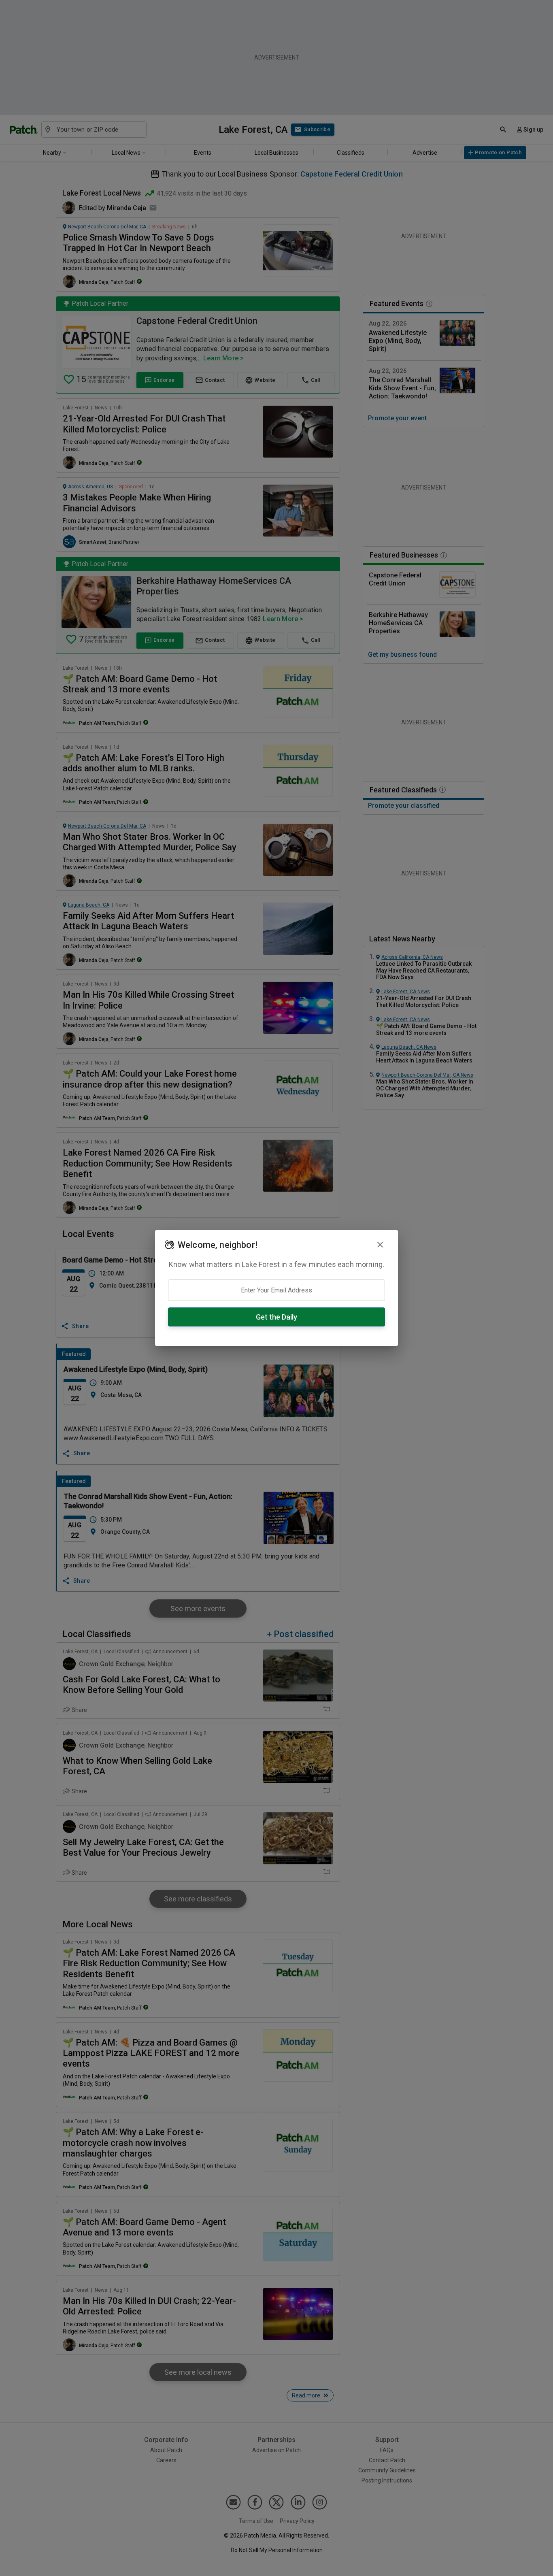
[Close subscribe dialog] (380, 1245)
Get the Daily (276, 1317)
